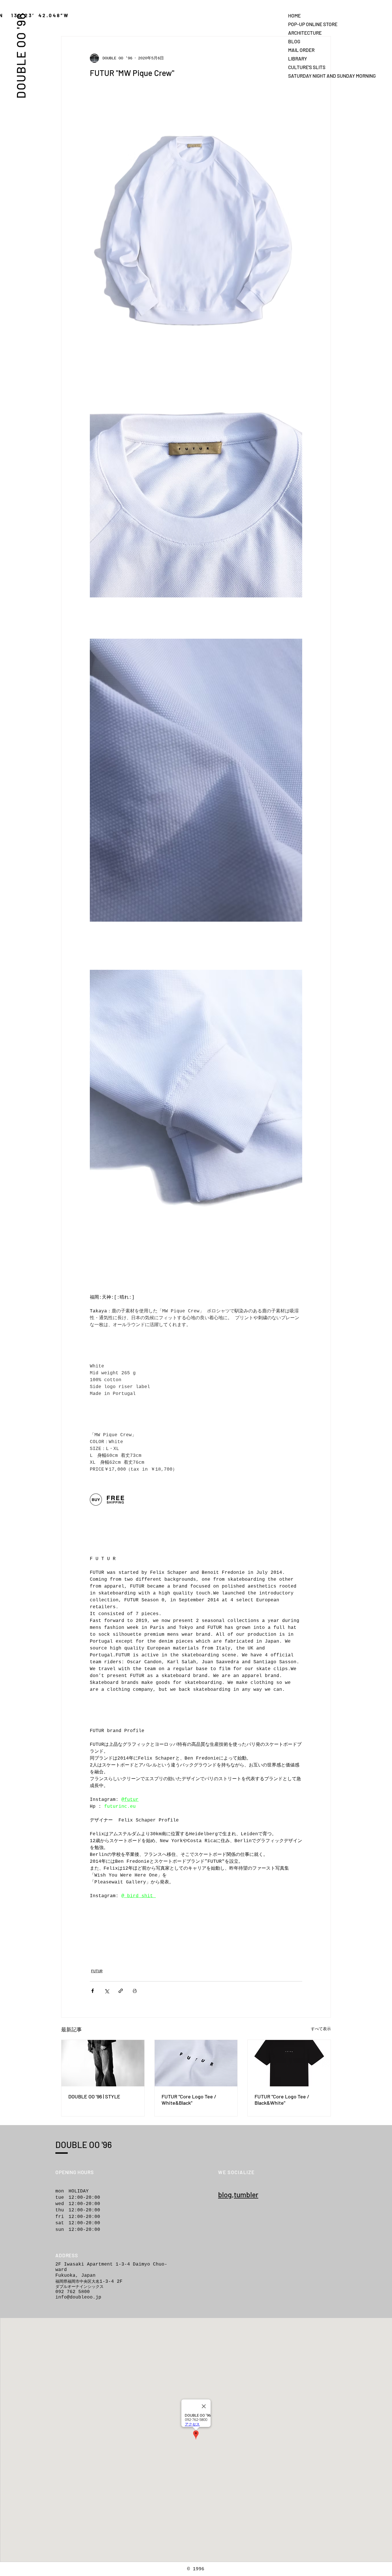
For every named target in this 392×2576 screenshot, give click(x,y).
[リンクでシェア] (121, 1991)
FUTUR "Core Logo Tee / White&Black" (189, 2100)
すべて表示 (321, 2029)
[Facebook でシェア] (93, 1991)
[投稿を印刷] (135, 1991)
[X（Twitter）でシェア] (107, 1991)
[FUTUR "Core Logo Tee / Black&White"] (289, 2063)
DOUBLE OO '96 (21, 55)
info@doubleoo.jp (78, 2297)
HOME (294, 15)
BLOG (294, 41)
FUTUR (97, 1971)
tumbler (246, 2194)
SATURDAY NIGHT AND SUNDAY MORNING (308, 76)
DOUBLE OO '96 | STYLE (94, 2096)
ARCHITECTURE (305, 33)
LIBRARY (298, 58)
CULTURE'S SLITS (307, 67)
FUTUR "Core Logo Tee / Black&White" (282, 2100)
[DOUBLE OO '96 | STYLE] (103, 2063)
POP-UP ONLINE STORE (308, 24)
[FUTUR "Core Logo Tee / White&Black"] (196, 2063)
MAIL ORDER (301, 50)
